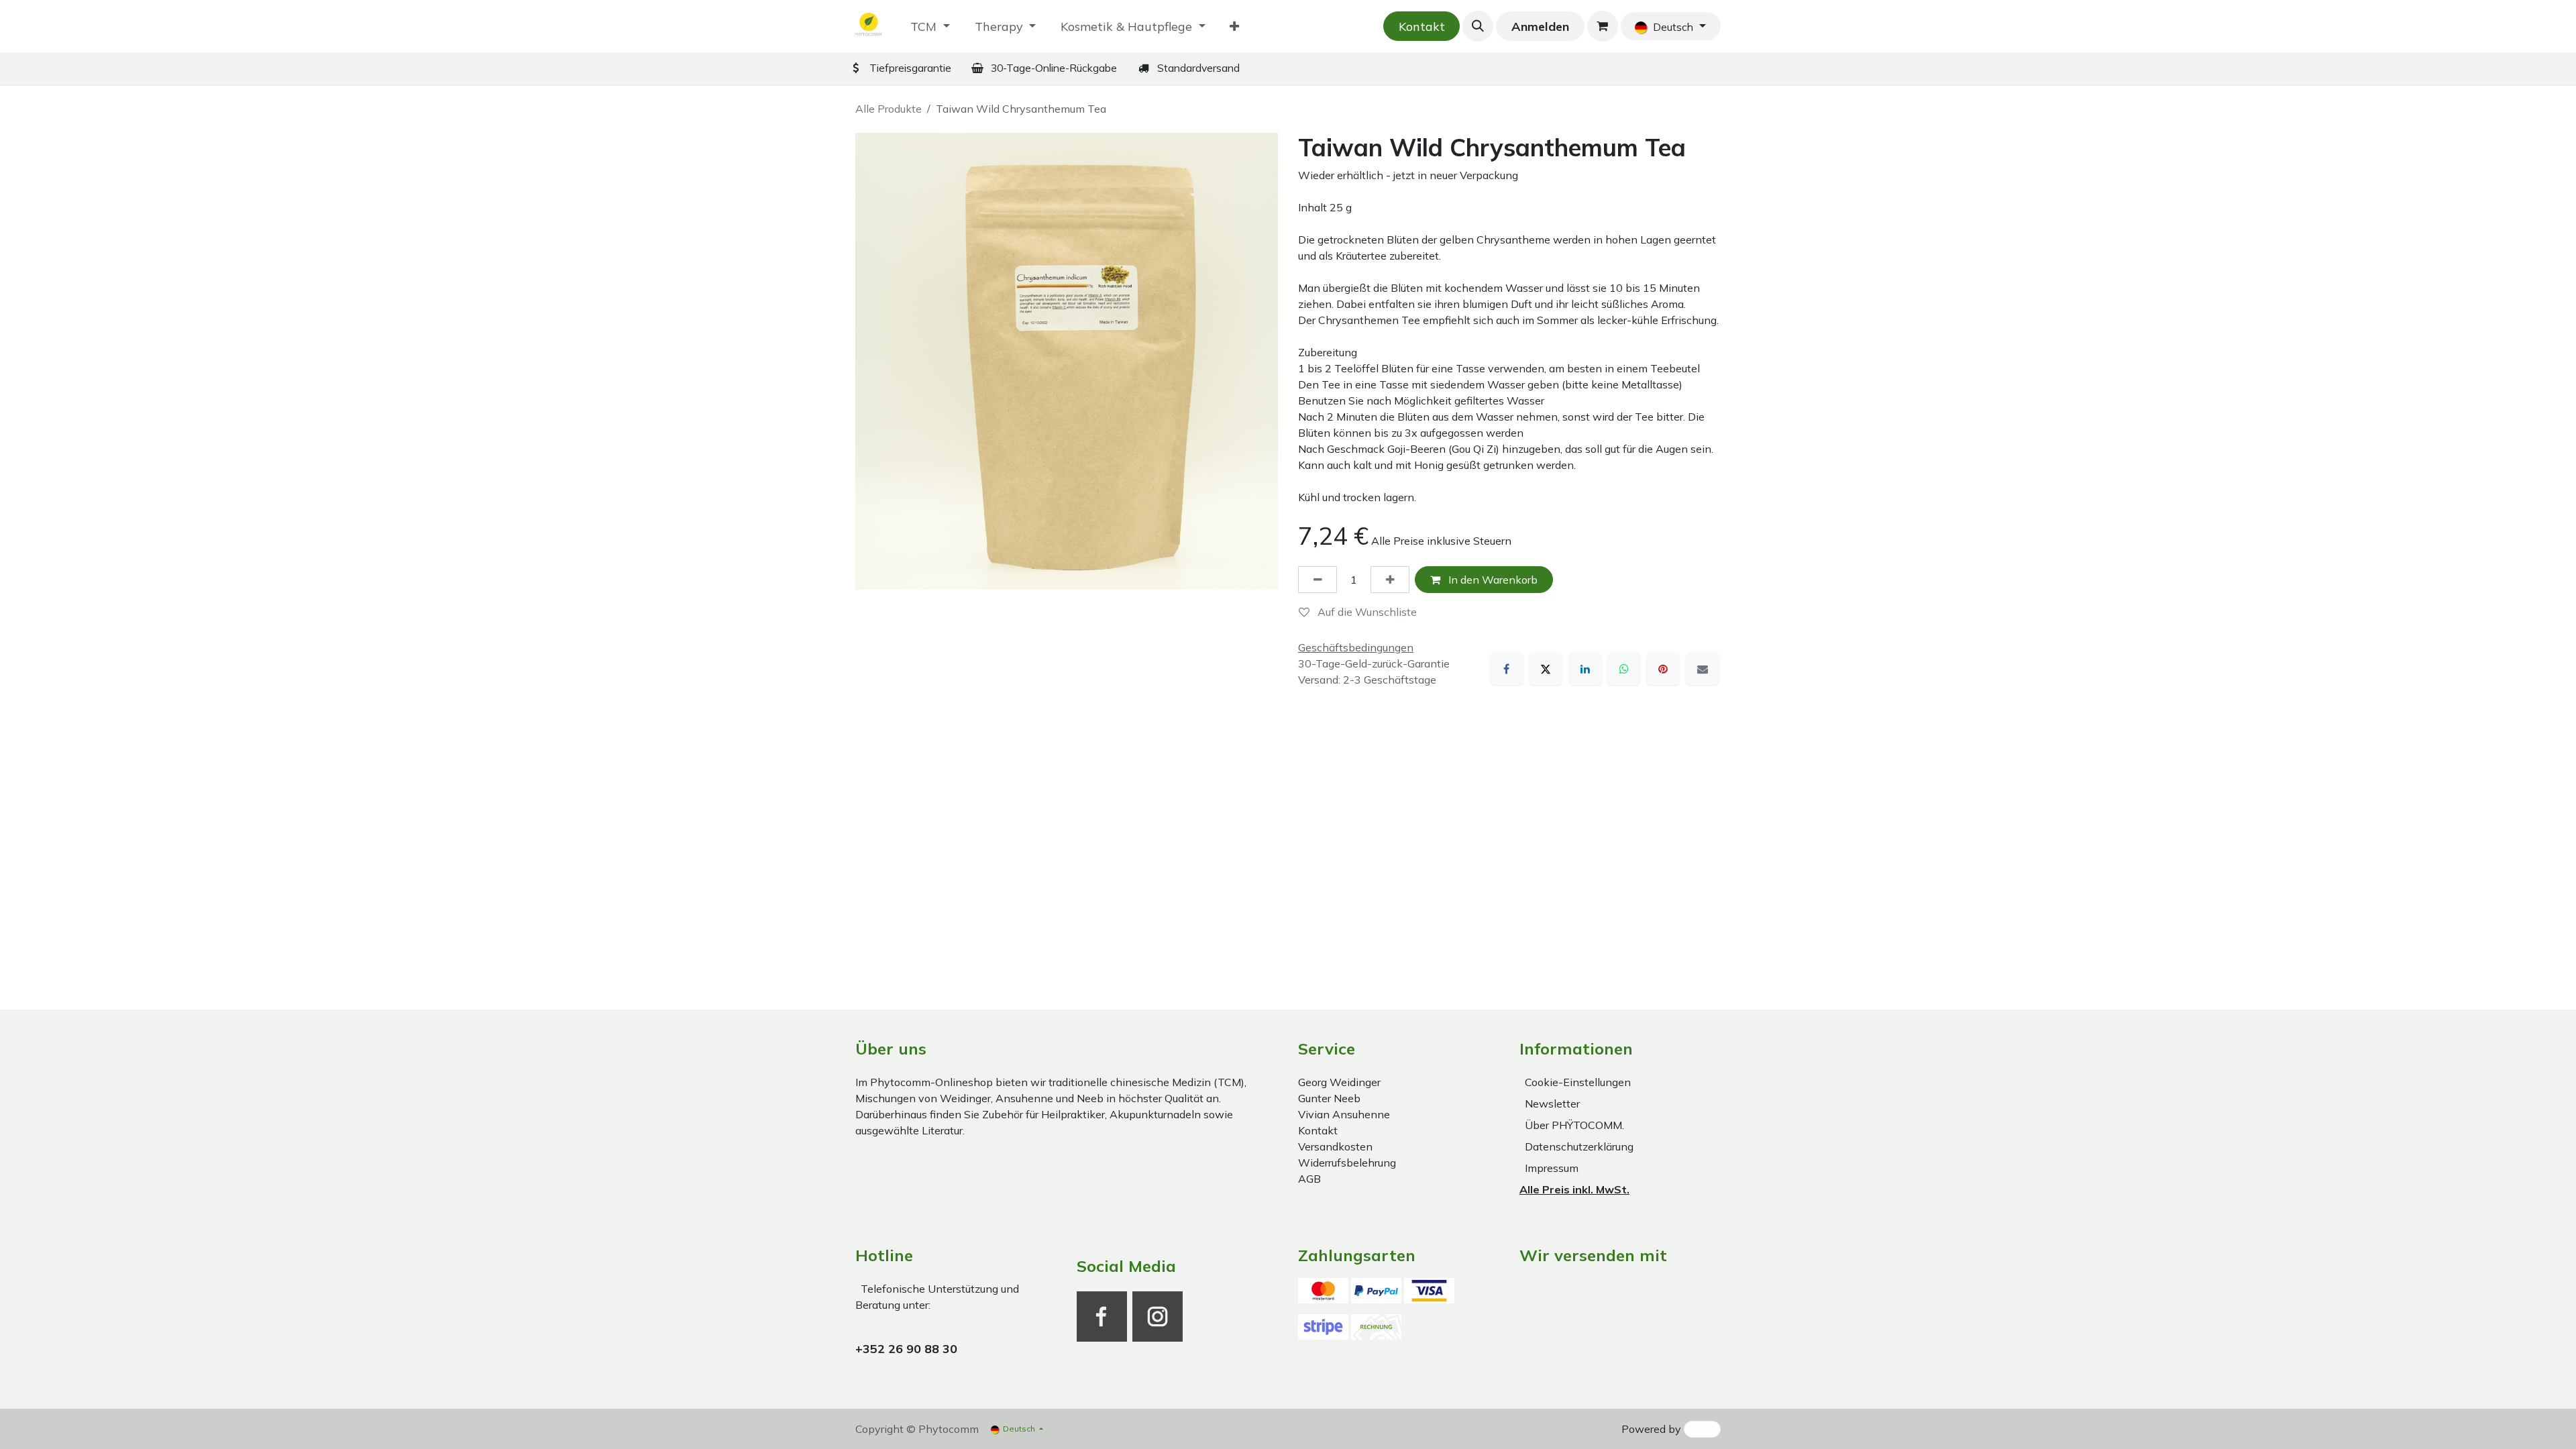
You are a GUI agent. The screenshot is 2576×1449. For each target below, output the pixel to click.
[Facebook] (1507, 669)
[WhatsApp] (1624, 669)
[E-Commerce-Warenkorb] (1603, 26)
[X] (1546, 669)
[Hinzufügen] (1390, 580)
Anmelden (1540, 26)
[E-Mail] (1703, 669)
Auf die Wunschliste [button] (1366, 612)
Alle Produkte (889, 109)
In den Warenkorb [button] (1492, 580)
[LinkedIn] (1585, 669)
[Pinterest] (1663, 669)
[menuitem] (930, 26)
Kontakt (1422, 26)
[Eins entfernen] (1318, 580)
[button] (1478, 26)
